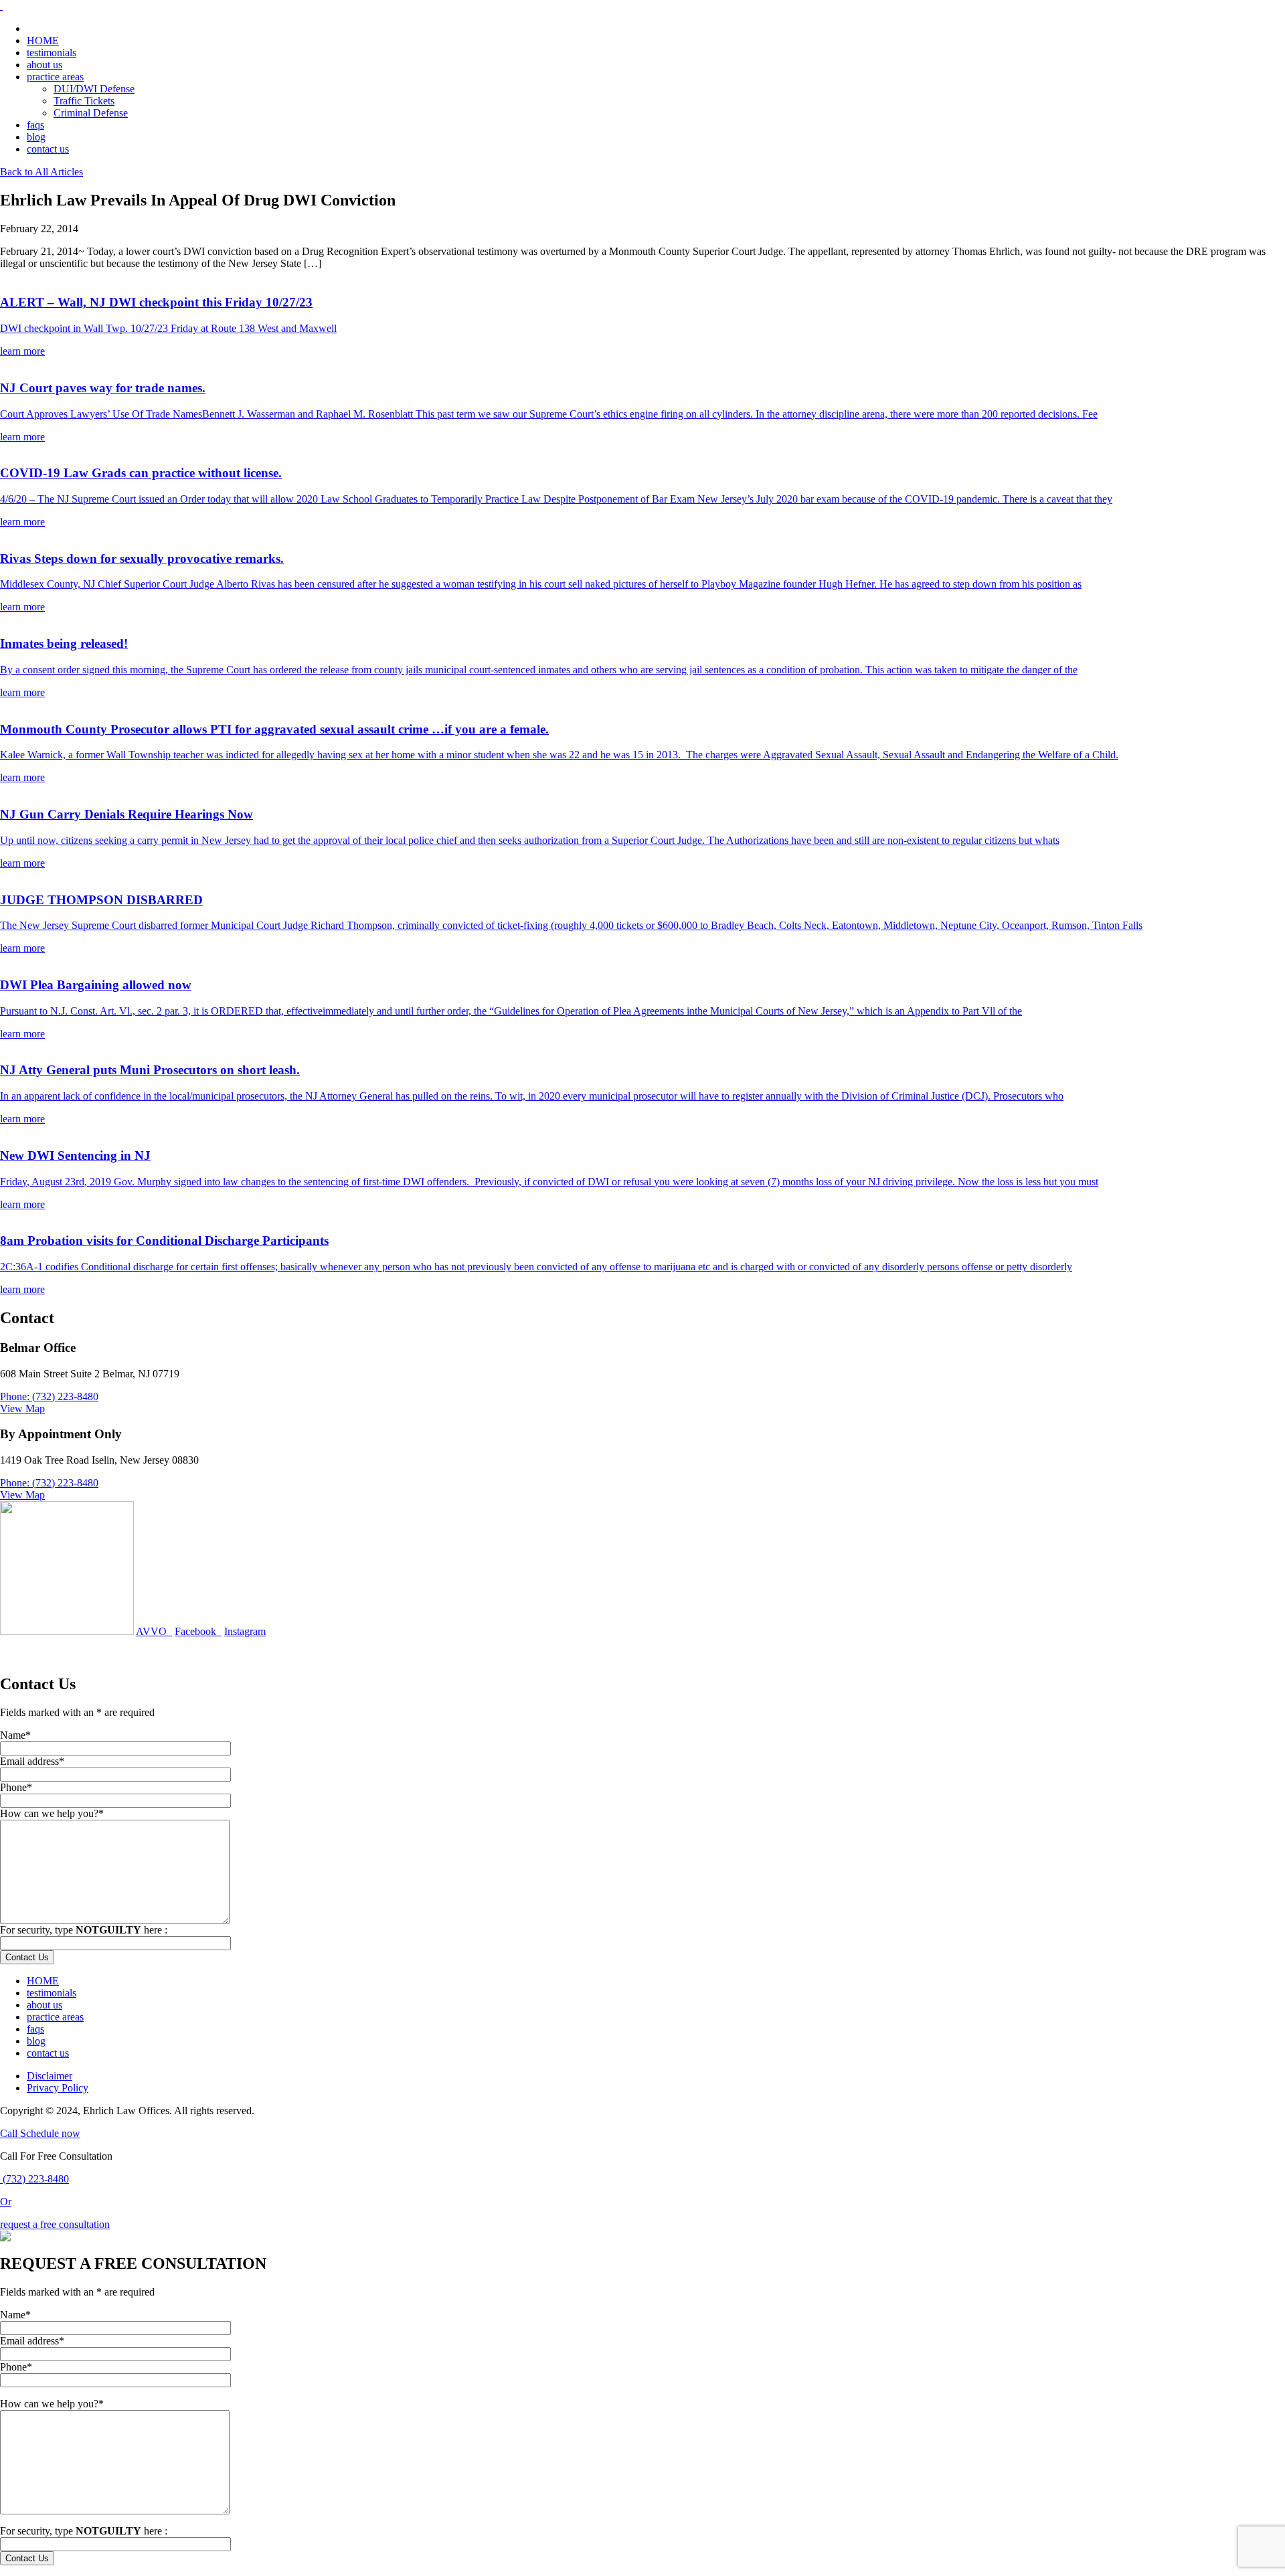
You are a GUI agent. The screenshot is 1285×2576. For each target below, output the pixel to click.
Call (10, 2133)
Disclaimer (50, 2076)
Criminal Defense (91, 113)
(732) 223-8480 (34, 2179)
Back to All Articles (41, 172)
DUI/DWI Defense (94, 89)
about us (45, 65)
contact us (48, 149)
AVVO (154, 1631)
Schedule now (50, 2133)
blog (36, 137)
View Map (22, 1408)
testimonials (52, 53)
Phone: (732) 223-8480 (49, 1396)
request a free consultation (55, 2224)
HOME (43, 40)
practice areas (55, 77)
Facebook (198, 1631)
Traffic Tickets (84, 101)
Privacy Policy (58, 2088)
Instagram (245, 1631)
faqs (35, 125)
